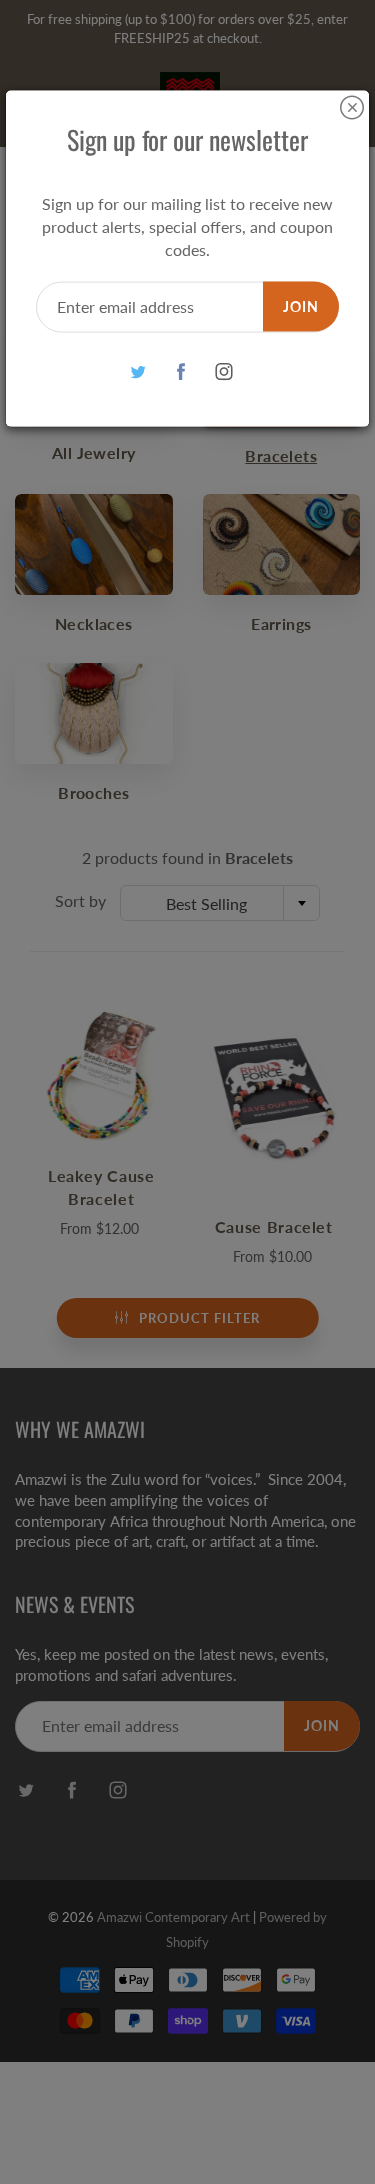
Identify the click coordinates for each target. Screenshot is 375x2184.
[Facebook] (180, 371)
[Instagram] (223, 371)
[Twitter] (137, 371)
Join (301, 305)
